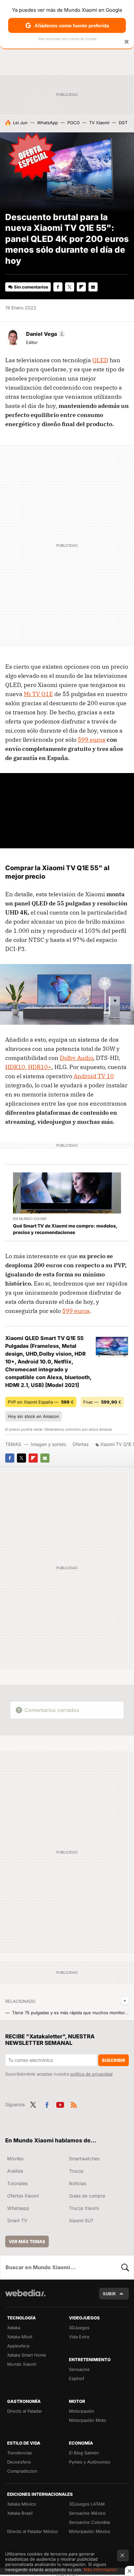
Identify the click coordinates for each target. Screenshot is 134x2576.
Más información (100, 2569)
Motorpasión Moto (87, 2420)
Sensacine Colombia (89, 2522)
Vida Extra (79, 2337)
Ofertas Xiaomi (23, 2196)
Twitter (70, 287)
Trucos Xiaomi (84, 2208)
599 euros (92, 740)
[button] (45, 334)
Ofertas (80, 1444)
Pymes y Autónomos (90, 2462)
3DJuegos (79, 2328)
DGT (123, 123)
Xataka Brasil (20, 2513)
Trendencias (20, 2453)
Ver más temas (27, 2241)
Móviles (15, 2159)
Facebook (58, 287)
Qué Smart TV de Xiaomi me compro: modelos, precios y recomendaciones (65, 1229)
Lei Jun (20, 123)
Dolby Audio (76, 1058)
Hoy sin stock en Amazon (33, 1416)
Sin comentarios (31, 287)
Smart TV (17, 2220)
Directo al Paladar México (33, 2531)
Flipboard (81, 287)
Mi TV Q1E (38, 694)
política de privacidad (91, 2074)
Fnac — (102, 1402)
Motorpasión (82, 2411)
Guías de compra (87, 2196)
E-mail (93, 287)
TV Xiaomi (99, 123)
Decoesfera (19, 2462)
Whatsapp (18, 2208)
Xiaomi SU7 (81, 2220)
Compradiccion (22, 2471)
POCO (74, 123)
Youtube (60, 2104)
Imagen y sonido (48, 1444)
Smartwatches (84, 2159)
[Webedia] (25, 2297)
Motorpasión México (90, 2531)
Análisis (15, 2171)
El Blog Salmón (84, 2453)
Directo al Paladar (25, 2411)
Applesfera (18, 2346)
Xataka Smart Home (27, 2355)
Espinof (77, 2378)
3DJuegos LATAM (87, 2504)
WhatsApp (47, 123)
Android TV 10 (94, 1076)
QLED (100, 360)
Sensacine (79, 2369)
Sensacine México (87, 2513)
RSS (74, 2104)
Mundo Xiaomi (22, 2364)
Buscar (125, 2267)
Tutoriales (17, 2183)
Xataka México (22, 2504)
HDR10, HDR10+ (28, 1067)
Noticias (78, 2183)
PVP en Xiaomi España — (41, 1402)
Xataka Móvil (20, 2337)
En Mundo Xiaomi (30, 1219)
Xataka (14, 2328)
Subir (109, 2294)
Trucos (76, 2171)
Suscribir (114, 2060)
